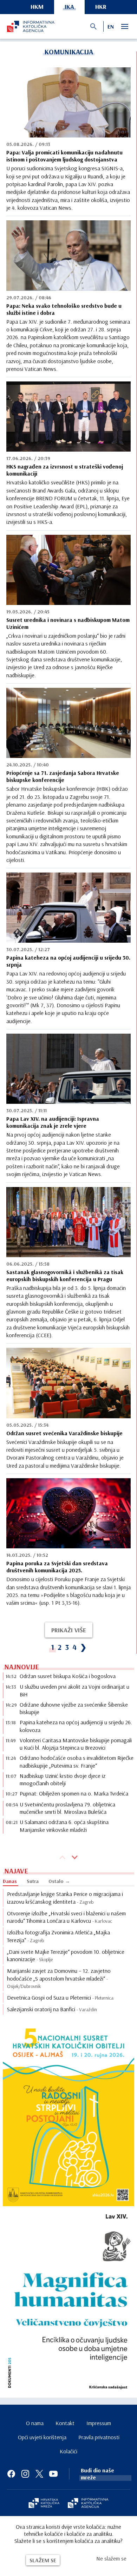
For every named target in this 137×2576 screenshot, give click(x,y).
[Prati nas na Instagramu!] (25, 2474)
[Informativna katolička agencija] (88, 2504)
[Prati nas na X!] (39, 2474)
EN (111, 26)
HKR (101, 7)
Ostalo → (59, 1881)
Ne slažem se (111, 2558)
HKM (37, 7)
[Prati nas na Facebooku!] (11, 2474)
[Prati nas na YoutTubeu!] (53, 2474)
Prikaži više (69, 1630)
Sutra (33, 1881)
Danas (10, 1881)
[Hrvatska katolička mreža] (44, 2504)
